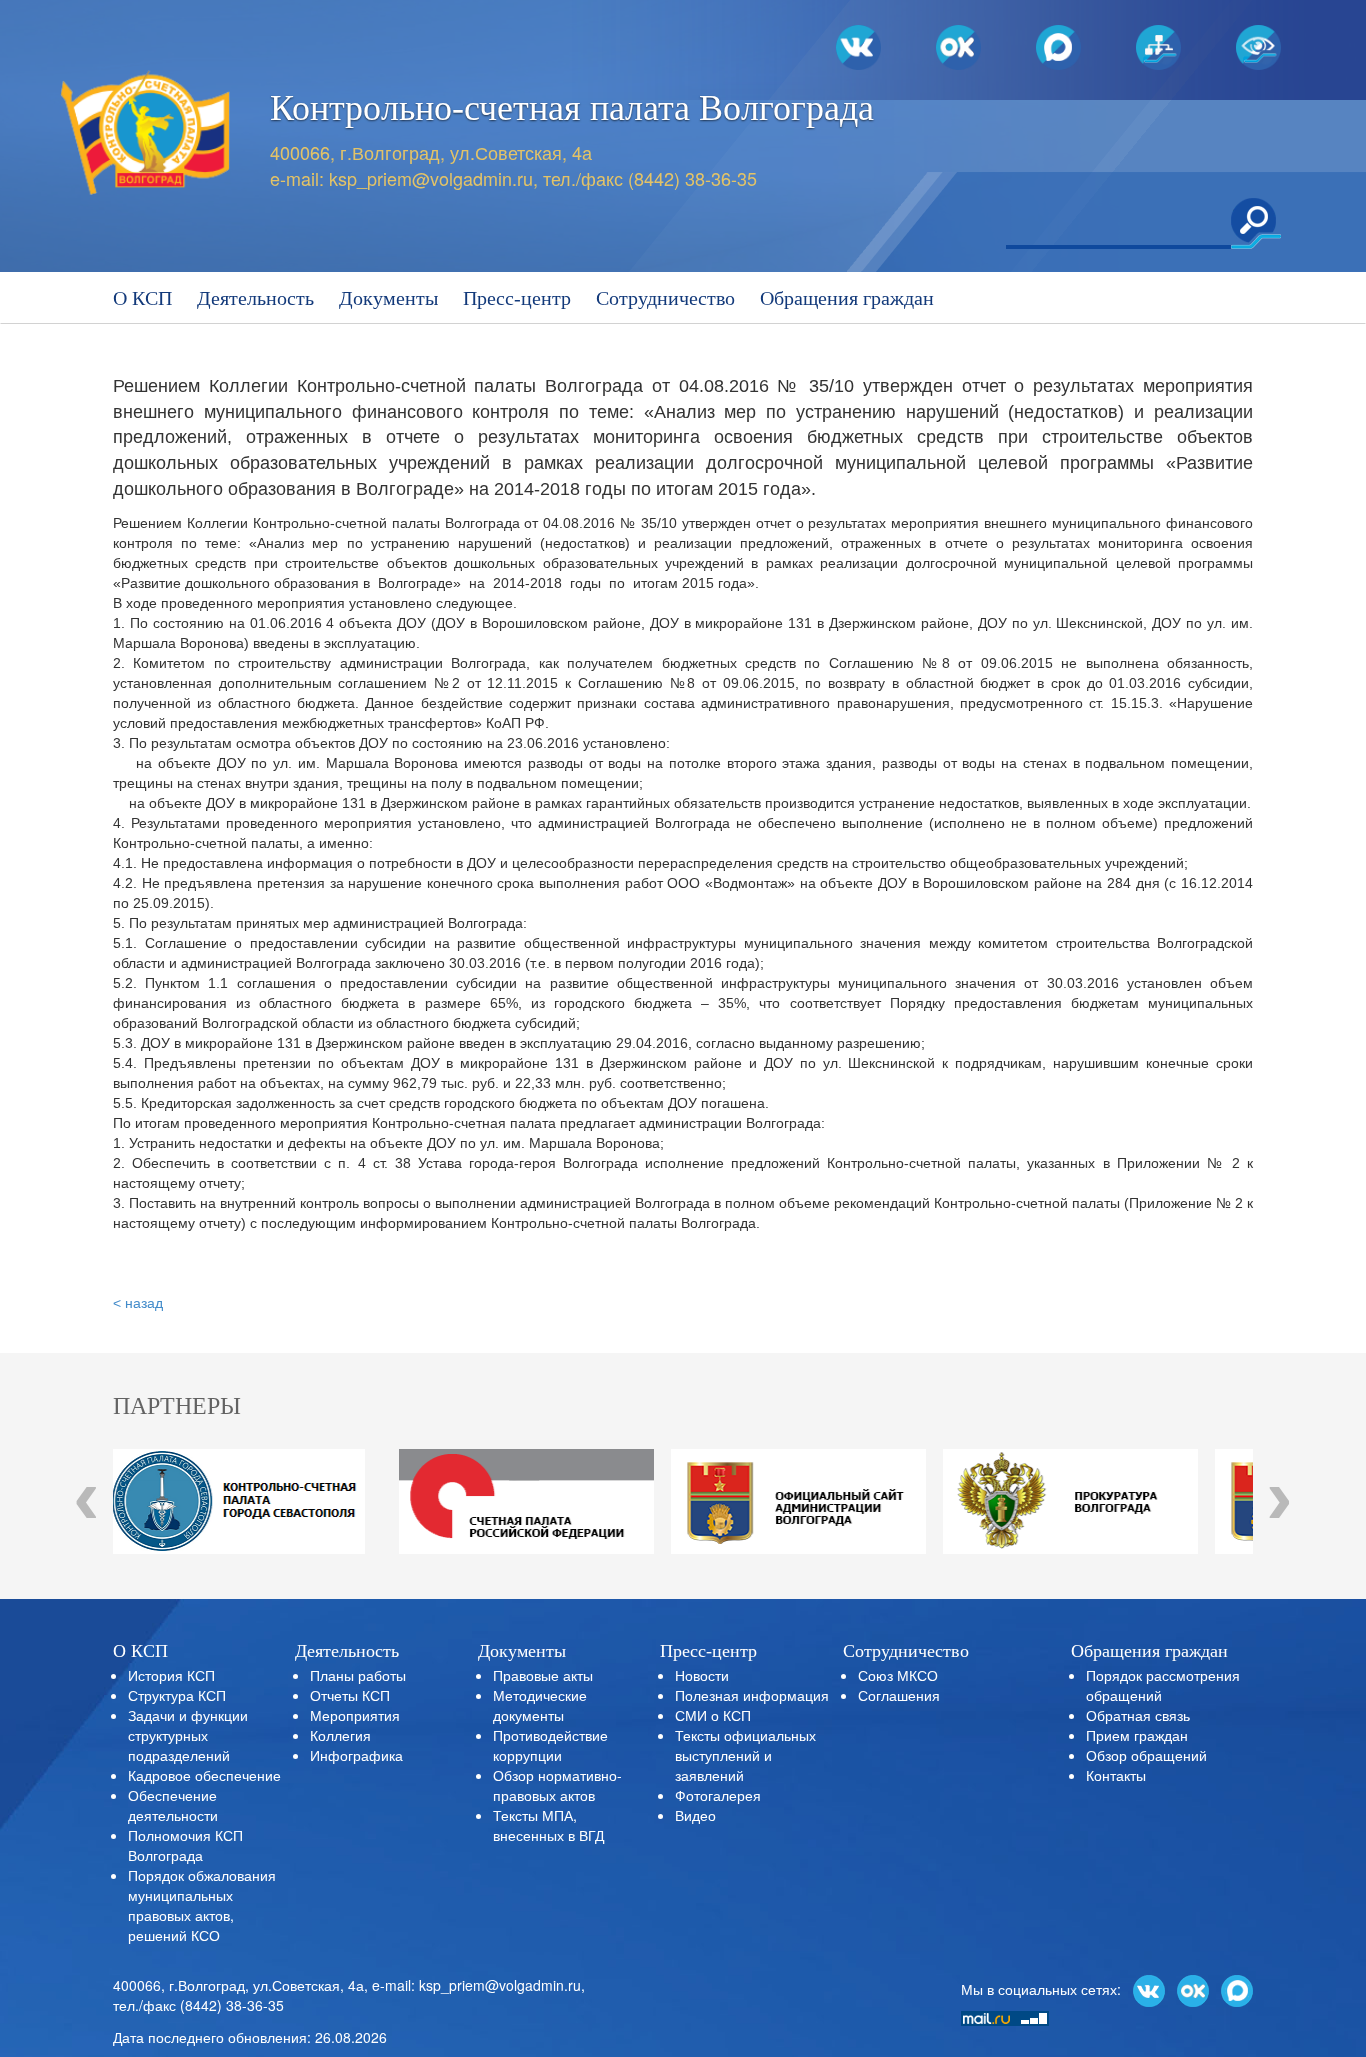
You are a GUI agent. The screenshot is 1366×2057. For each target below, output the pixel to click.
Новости (702, 1675)
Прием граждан (1137, 1735)
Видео (695, 1815)
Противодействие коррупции (550, 1745)
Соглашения (899, 1695)
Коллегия (340, 1735)
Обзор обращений (1146, 1755)
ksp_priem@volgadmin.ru (431, 178)
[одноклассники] (1193, 1988)
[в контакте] (1149, 1988)
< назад (138, 1303)
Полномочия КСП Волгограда (185, 1845)
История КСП (171, 1675)
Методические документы (540, 1705)
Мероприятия (355, 1715)
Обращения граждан (847, 298)
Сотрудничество (665, 298)
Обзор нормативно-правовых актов (557, 1785)
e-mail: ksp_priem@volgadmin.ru (476, 1985)
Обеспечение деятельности (173, 1805)
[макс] (1237, 1988)
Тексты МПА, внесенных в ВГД (548, 1825)
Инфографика (356, 1755)
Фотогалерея (718, 1795)
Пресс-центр (517, 298)
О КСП (142, 298)
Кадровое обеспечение (204, 1775)
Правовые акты (543, 1675)
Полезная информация (752, 1695)
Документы (388, 298)
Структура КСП (177, 1695)
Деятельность (255, 298)
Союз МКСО (898, 1675)
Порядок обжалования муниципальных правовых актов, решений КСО (202, 1905)
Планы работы (358, 1675)
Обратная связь (1138, 1715)
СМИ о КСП (713, 1715)
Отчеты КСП (350, 1695)
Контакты (1116, 1775)
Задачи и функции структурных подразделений (188, 1735)
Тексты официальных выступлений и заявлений (745, 1755)
